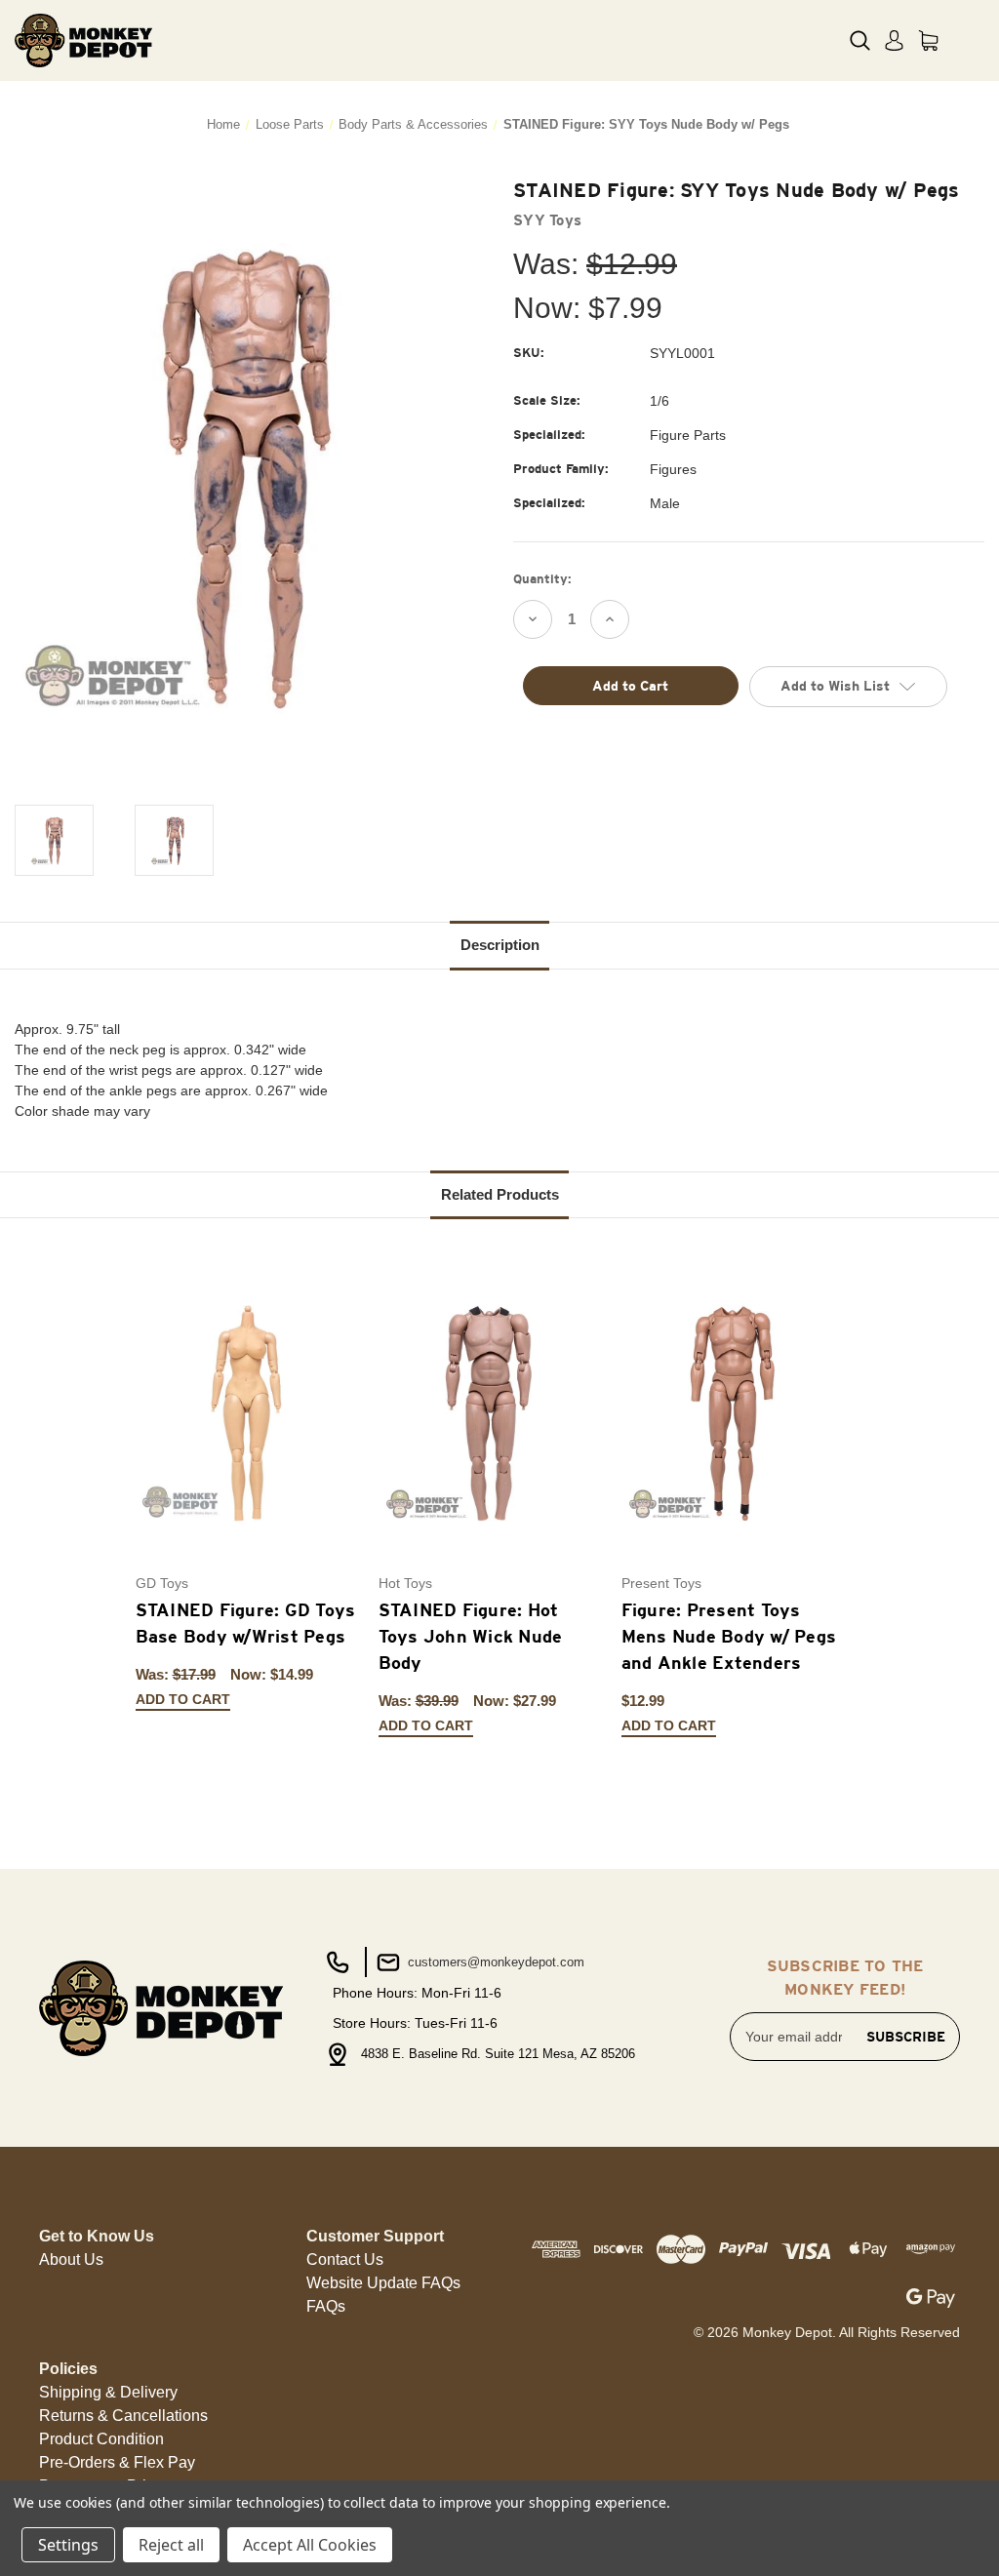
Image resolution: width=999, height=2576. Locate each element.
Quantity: (542, 579)
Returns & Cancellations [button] (123, 2416)
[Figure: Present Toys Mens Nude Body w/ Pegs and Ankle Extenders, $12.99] (733, 1414)
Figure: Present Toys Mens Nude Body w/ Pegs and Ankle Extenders (729, 1636)
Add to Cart (183, 1700)
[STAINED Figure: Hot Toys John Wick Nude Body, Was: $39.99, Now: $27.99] (490, 1414)
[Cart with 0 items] (928, 40)
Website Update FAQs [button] (383, 2283)
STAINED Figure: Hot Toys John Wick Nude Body (471, 1636)
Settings (68, 2545)
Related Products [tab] (500, 1194)
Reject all (171, 2545)
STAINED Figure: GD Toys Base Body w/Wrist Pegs (246, 1623)
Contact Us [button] (345, 2259)
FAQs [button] (326, 2306)
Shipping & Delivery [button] (108, 2392)
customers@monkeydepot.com (494, 1962)
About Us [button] (71, 2259)
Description (500, 945)
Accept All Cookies (310, 2545)
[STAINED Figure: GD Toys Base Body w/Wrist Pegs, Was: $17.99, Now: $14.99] (247, 1414)
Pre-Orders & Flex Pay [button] (117, 2462)
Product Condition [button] (101, 2439)
